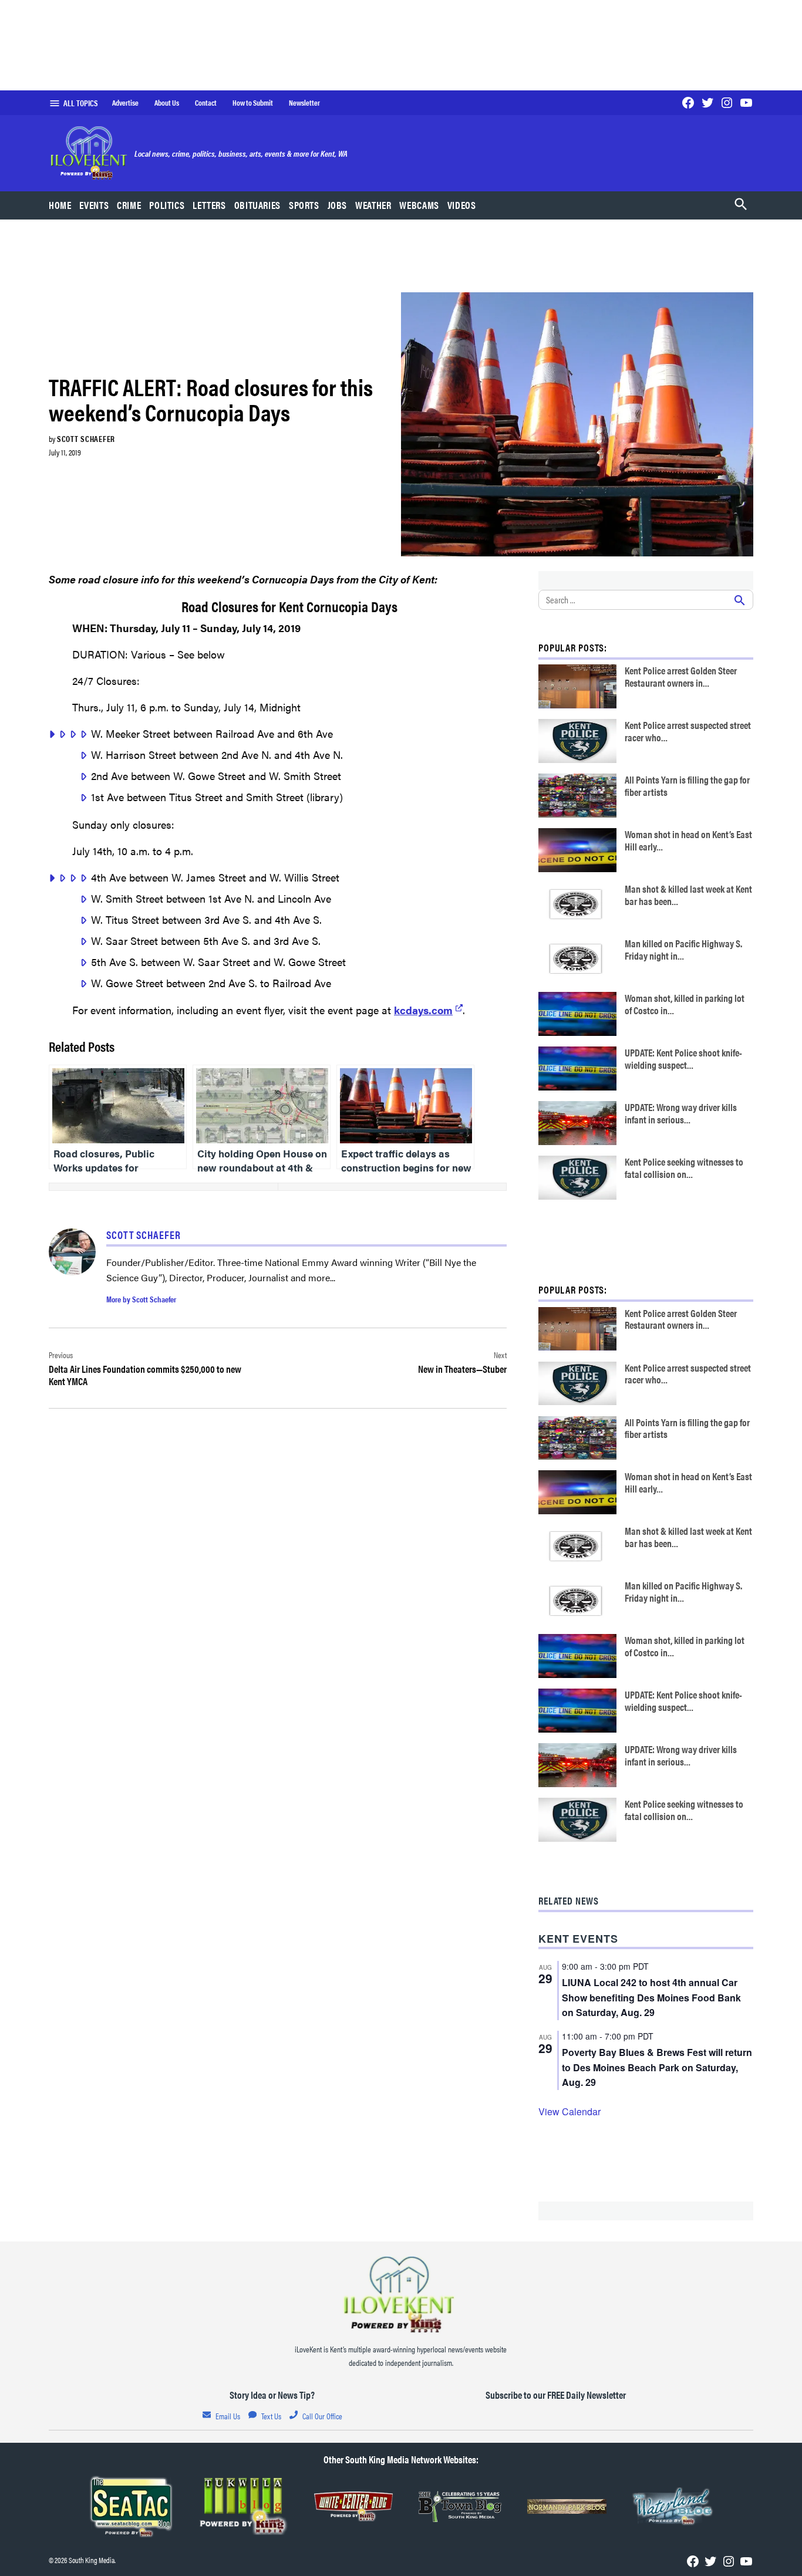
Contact (206, 103)
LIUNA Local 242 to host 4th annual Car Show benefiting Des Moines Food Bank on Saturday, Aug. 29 (651, 1998)
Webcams (419, 205)
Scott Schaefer (86, 438)
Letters (209, 205)
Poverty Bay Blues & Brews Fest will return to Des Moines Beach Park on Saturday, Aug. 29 (657, 2067)
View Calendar (570, 2111)
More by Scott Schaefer (141, 1299)
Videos (462, 205)
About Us (167, 103)
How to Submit (253, 103)
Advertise (125, 103)
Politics (167, 205)
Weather (373, 205)
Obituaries (257, 205)
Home (60, 205)
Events (94, 205)
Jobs (338, 205)
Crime (129, 205)
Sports (304, 205)
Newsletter (304, 103)
